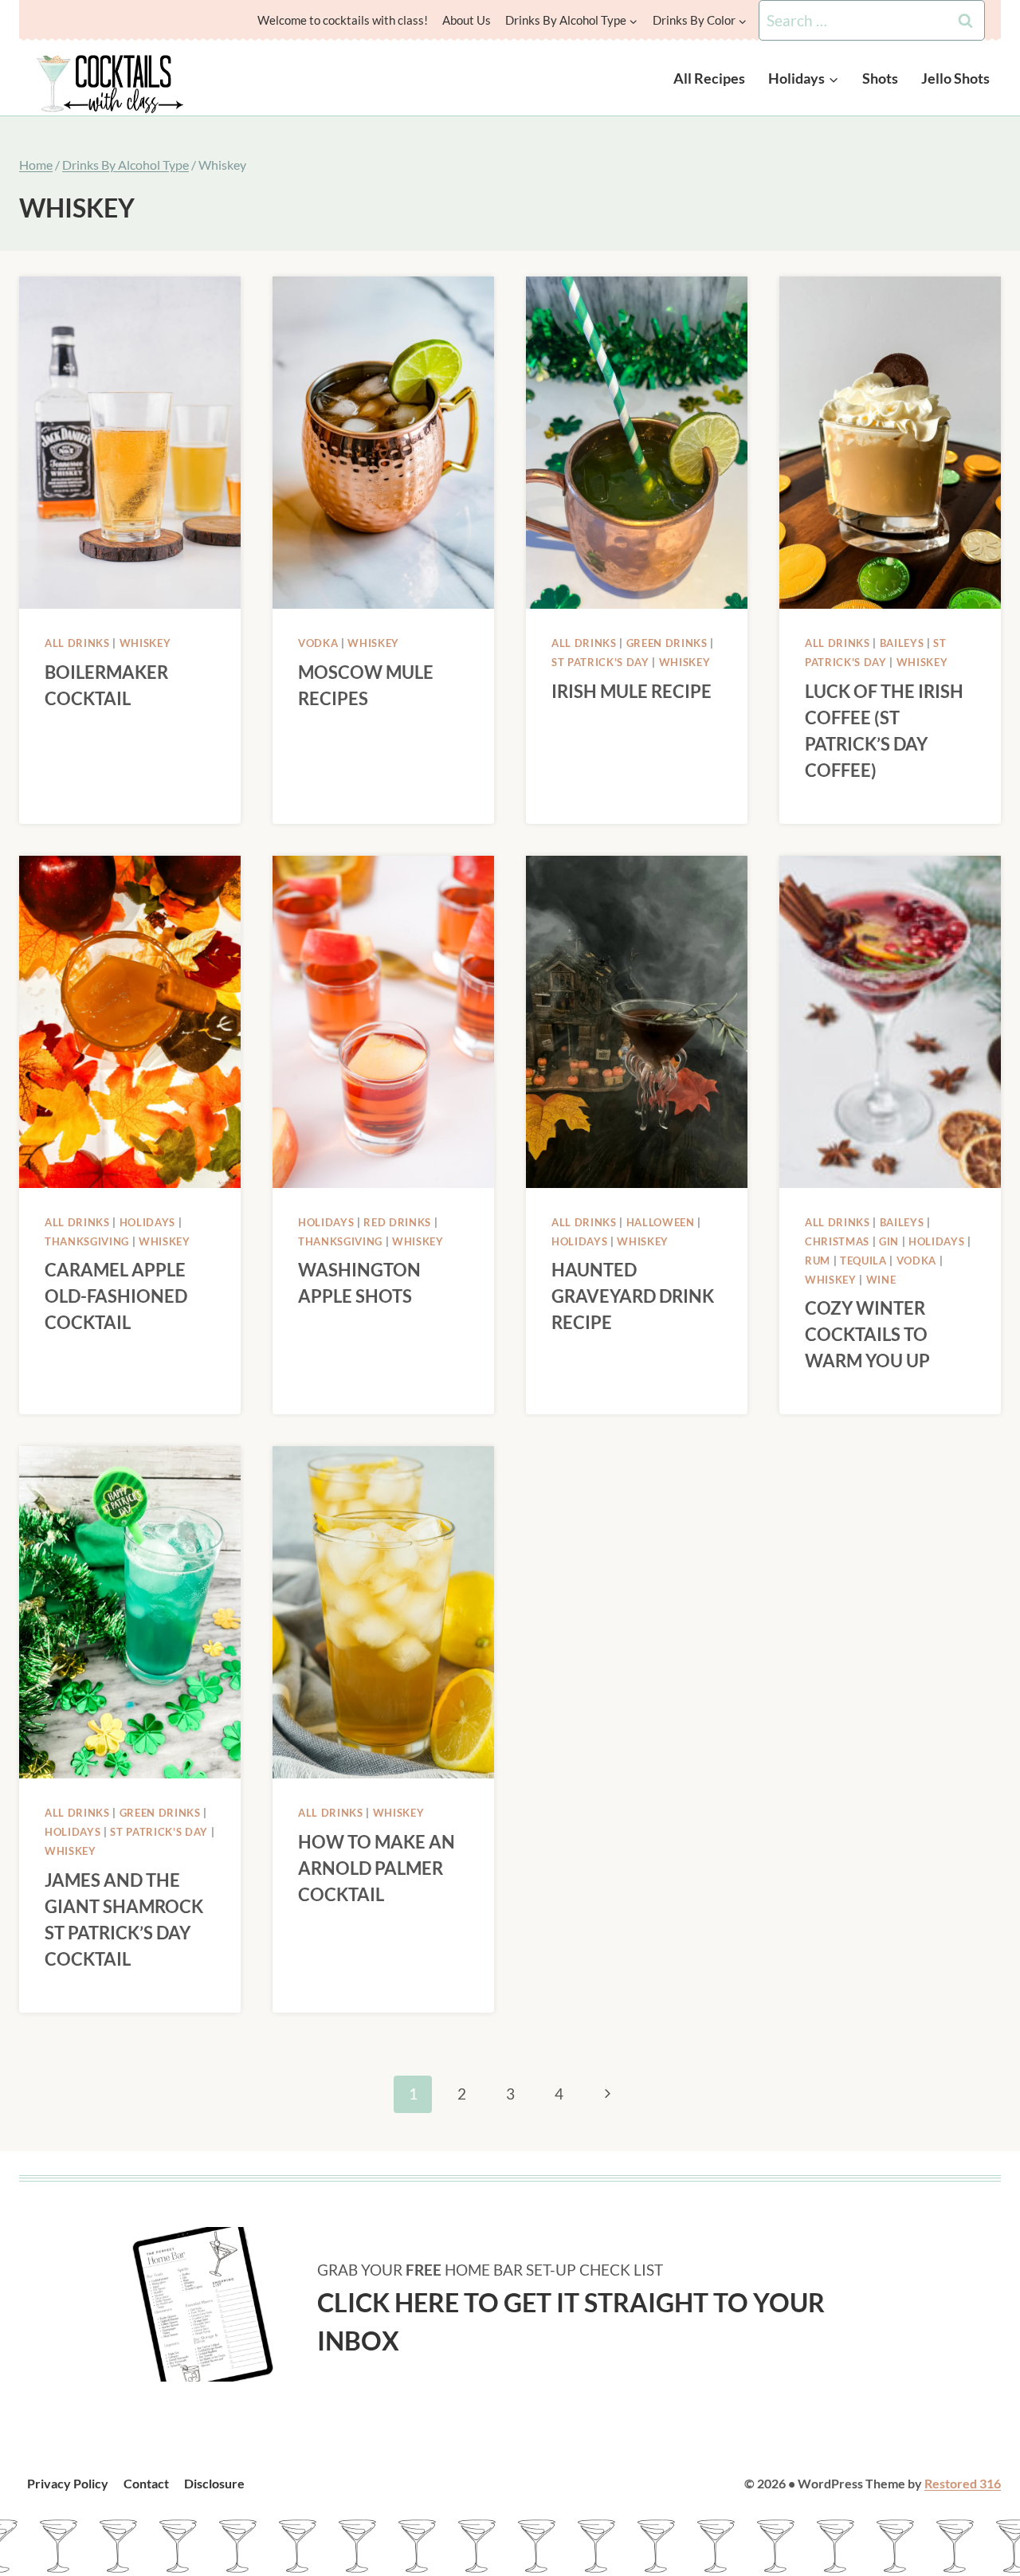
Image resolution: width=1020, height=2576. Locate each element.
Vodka (318, 643)
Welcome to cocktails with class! (343, 20)
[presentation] (130, 443)
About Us (467, 20)
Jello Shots (955, 78)
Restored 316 (963, 2483)
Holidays (147, 1222)
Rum (818, 1261)
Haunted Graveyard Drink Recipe (633, 1296)
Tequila (863, 1261)
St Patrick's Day (600, 662)
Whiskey (145, 643)
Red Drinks (397, 1222)
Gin (889, 1241)
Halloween (661, 1222)
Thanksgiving (87, 1241)
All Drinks (77, 643)
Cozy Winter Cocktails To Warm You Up (867, 1334)
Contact (146, 2483)
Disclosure (214, 2483)
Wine (881, 1280)
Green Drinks (667, 643)
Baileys (902, 643)
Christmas (837, 1241)
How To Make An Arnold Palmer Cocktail (377, 1868)
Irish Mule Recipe (632, 691)
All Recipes (709, 78)
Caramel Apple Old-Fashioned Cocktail (116, 1296)
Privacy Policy (68, 2483)
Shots (880, 78)
